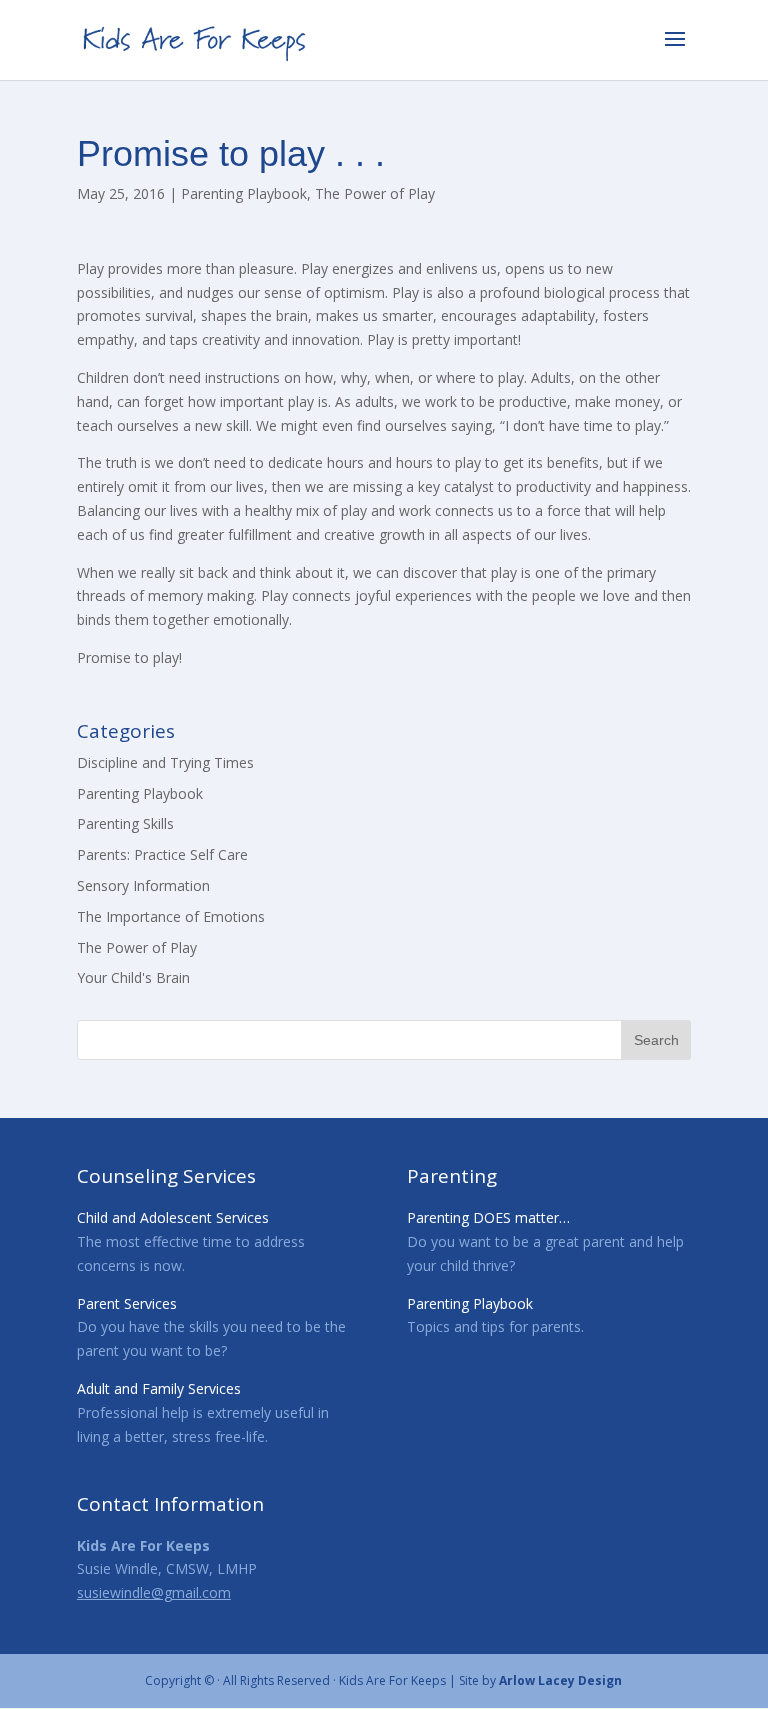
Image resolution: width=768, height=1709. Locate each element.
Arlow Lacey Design (560, 1680)
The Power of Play (375, 193)
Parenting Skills (125, 823)
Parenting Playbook (244, 193)
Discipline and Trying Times (165, 762)
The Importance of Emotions (171, 916)
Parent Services (127, 1303)
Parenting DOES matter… (488, 1217)
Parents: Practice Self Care (162, 854)
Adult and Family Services (159, 1388)
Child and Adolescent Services (173, 1217)
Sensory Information (143, 885)
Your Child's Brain (133, 977)
